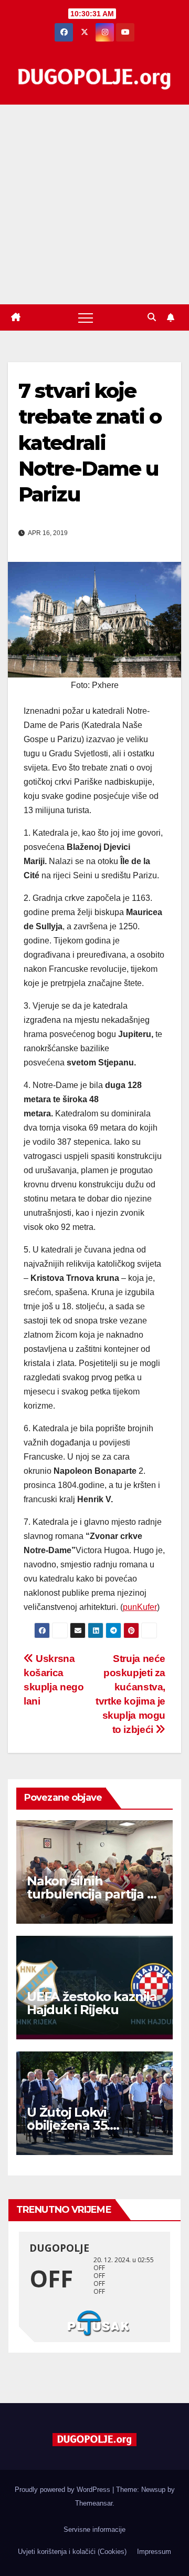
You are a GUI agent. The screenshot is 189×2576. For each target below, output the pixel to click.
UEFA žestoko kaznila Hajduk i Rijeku (92, 2003)
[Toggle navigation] (86, 317)
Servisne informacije (94, 2529)
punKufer (140, 1607)
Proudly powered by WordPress (64, 2490)
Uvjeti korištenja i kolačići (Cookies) (72, 2552)
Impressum (154, 2552)
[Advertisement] (94, 204)
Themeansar (94, 2503)
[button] (152, 317)
